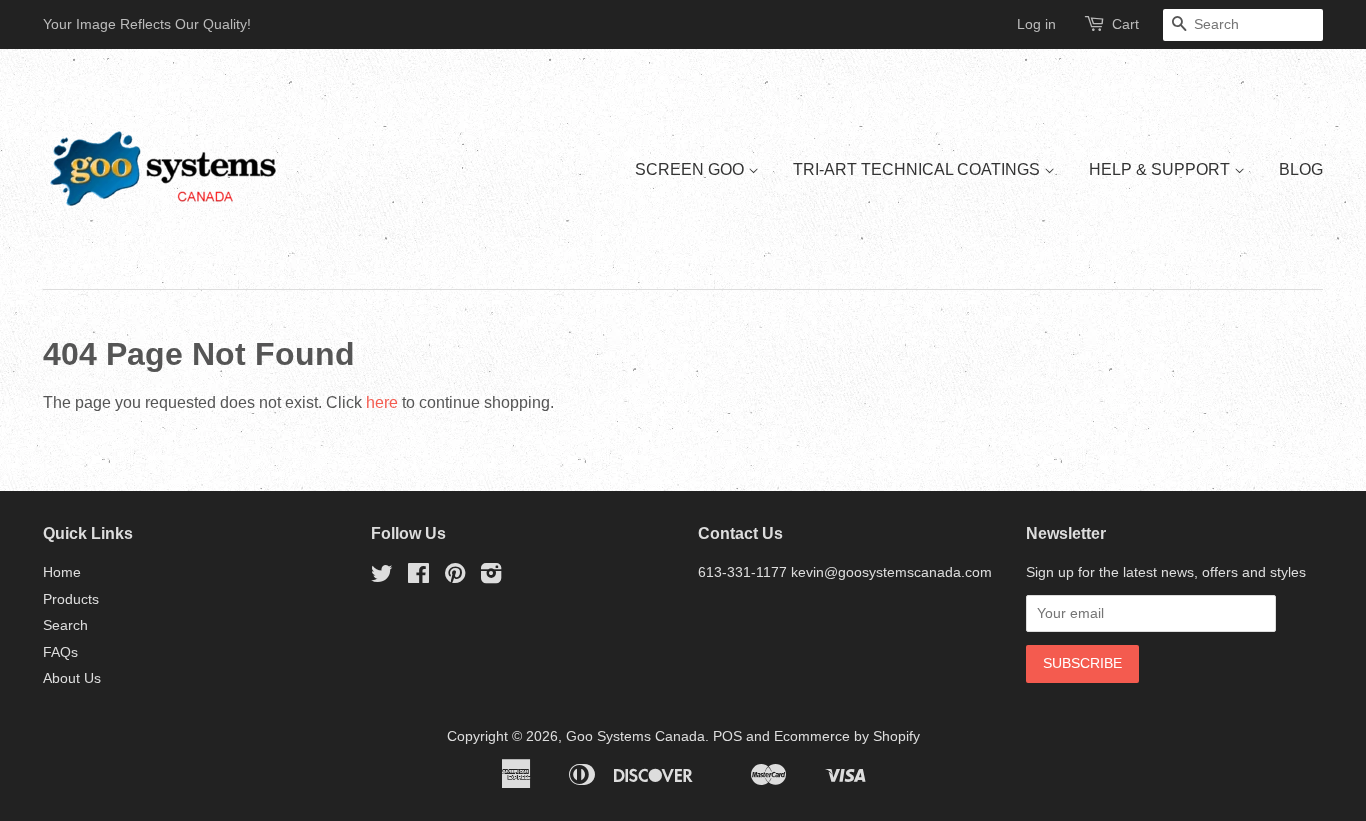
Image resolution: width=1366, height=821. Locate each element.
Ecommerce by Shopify (847, 736)
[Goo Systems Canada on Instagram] (491, 577)
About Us (72, 678)
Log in (1036, 24)
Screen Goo (691, 169)
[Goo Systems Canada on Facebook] (418, 577)
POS (727, 736)
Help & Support (1161, 169)
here (382, 402)
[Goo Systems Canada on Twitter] (382, 577)
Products (71, 599)
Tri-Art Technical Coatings (918, 169)
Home (62, 572)
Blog (1301, 169)
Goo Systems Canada (635, 736)
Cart (1125, 24)
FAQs (60, 652)
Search (65, 625)
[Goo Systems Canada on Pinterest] (455, 577)
